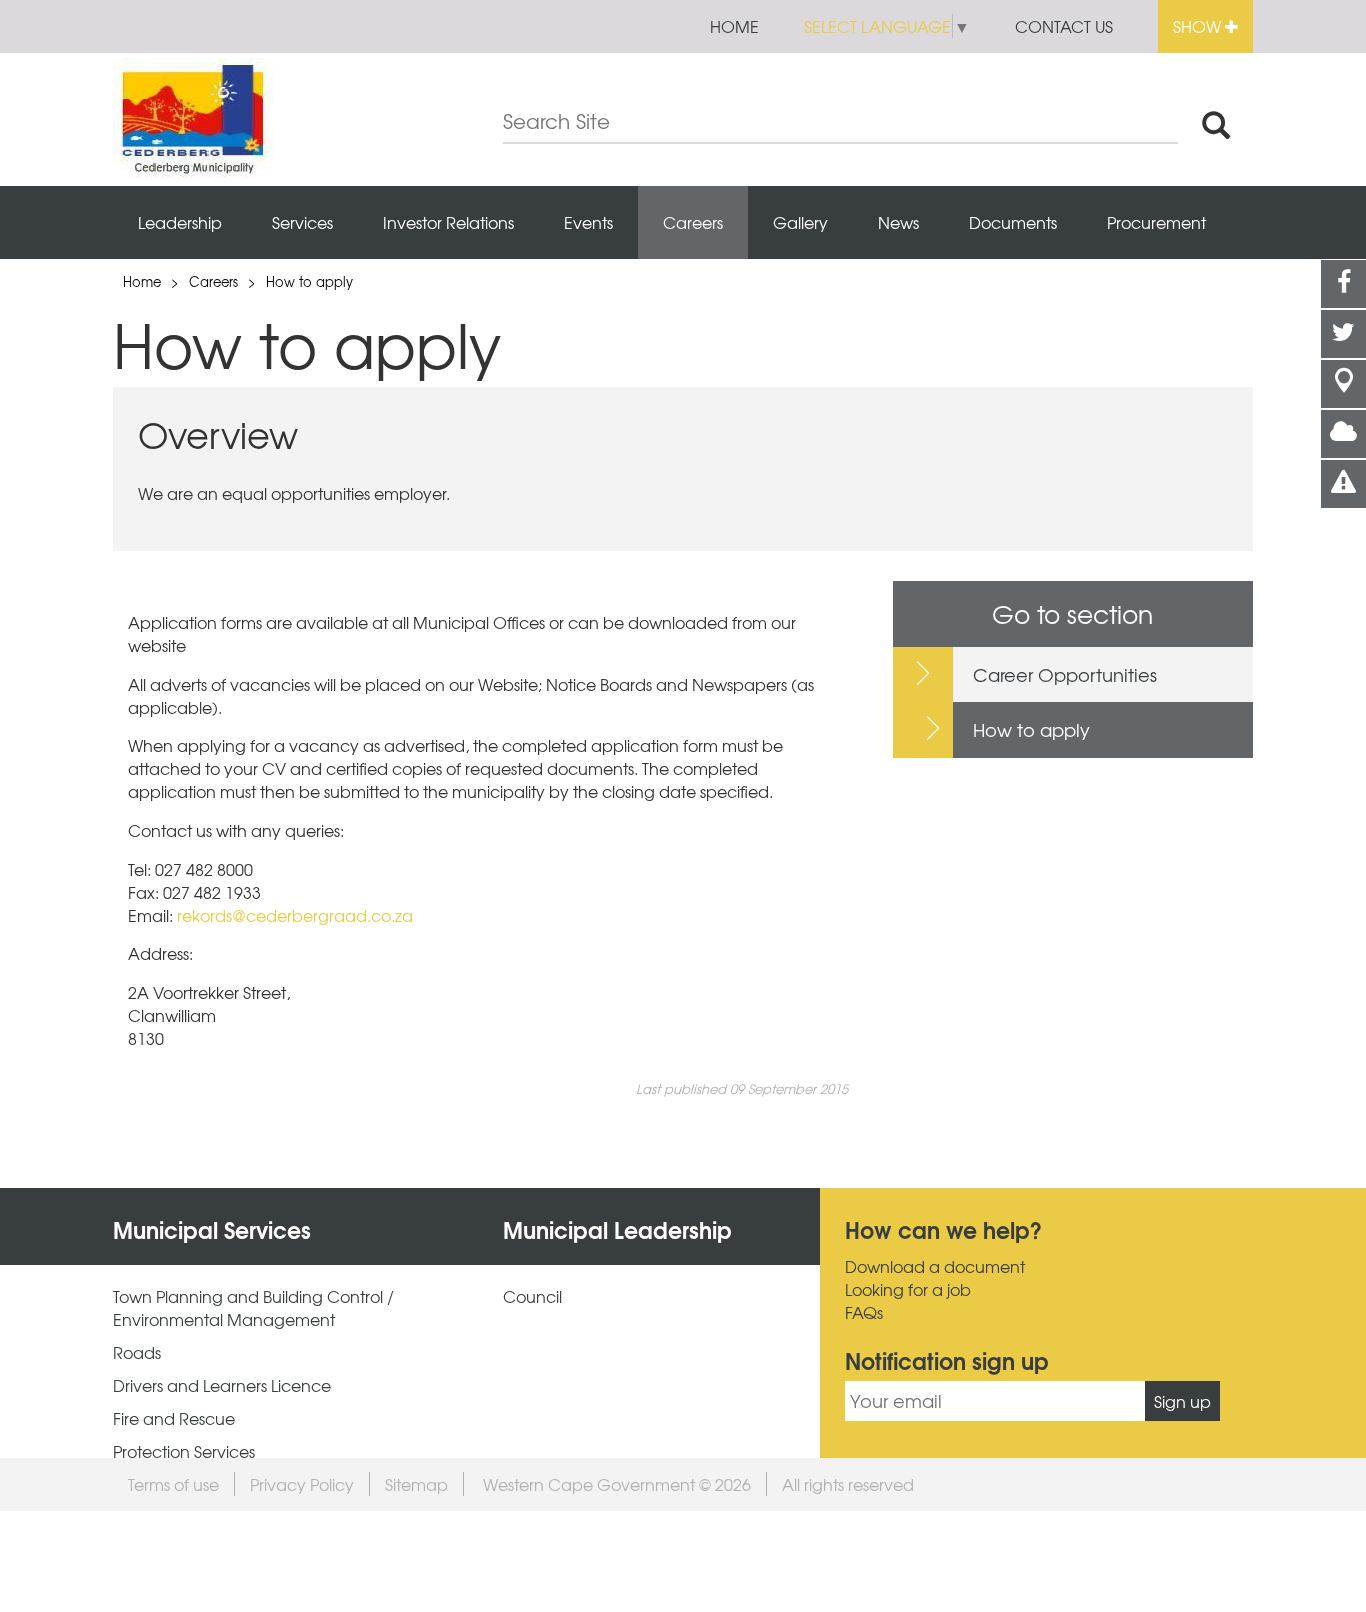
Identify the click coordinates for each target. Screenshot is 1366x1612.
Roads (137, 1352)
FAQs (864, 1312)
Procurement (1156, 222)
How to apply (309, 281)
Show (1199, 26)
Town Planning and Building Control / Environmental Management (253, 1308)
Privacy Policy (302, 1484)
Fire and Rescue (174, 1418)
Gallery (800, 222)
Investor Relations (448, 222)
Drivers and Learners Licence (222, 1385)
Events (588, 222)
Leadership (180, 222)
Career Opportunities (1065, 674)
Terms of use (173, 1484)
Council (532, 1296)
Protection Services (184, 1451)
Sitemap (416, 1484)
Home (734, 26)
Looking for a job (908, 1289)
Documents (1013, 222)
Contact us (1064, 26)
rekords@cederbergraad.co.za (295, 915)
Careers (693, 222)
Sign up (1182, 1401)
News (898, 222)
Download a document (935, 1266)
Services (302, 222)
